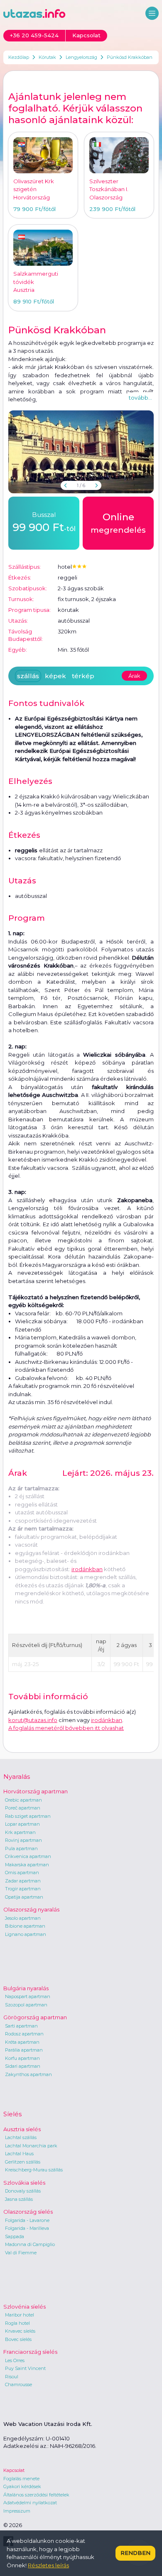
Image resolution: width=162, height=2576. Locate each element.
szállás (28, 676)
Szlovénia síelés (25, 2307)
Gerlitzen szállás (23, 2162)
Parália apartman (24, 2050)
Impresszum (17, 2511)
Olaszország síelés (28, 2212)
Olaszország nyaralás (31, 1909)
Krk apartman (20, 1832)
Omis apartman (22, 1873)
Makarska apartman (27, 1865)
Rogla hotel (17, 2323)
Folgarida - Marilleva (27, 2228)
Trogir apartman (23, 1889)
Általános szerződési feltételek (36, 2495)
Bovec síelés (18, 2339)
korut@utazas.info (33, 1720)
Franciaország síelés (30, 2352)
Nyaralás (17, 1777)
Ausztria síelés (22, 2129)
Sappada (15, 2236)
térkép (83, 676)
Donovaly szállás (23, 2191)
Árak (134, 676)
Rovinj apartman (23, 1840)
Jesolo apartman (23, 1918)
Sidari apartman (23, 2066)
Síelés (12, 2114)
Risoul (12, 2377)
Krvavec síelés (20, 2331)
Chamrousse (18, 2384)
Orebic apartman (23, 1800)
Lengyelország (81, 57)
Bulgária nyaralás (26, 1988)
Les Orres (15, 2360)
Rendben (135, 2553)
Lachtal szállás (21, 2137)
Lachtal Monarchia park (31, 2146)
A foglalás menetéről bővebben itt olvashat (66, 1728)
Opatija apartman (24, 1897)
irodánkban (87, 1569)
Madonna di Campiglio (30, 2244)
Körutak (47, 57)
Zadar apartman (23, 1881)
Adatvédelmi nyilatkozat (30, 2503)
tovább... (140, 398)
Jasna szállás (19, 2199)
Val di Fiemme (21, 2253)
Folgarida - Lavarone (27, 2220)
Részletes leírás (48, 2565)
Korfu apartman (22, 2058)
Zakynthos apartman (28, 2074)
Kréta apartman (22, 2042)
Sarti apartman (21, 2026)
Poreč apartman (23, 1808)
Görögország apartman (35, 2017)
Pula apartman (21, 1848)
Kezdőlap (19, 57)
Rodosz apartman (24, 2034)
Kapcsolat (14, 2470)
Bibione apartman (25, 1926)
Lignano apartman (26, 1934)
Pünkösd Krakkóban (130, 57)
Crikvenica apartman (28, 1856)
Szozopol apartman (26, 2005)
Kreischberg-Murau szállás (34, 2170)
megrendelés (118, 523)
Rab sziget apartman (28, 1816)
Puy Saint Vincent (25, 2368)
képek (55, 676)
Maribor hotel (20, 2315)
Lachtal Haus (19, 2154)
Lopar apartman (22, 1824)
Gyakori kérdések (22, 2486)
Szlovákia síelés (24, 2183)
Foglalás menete (21, 2479)
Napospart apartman (28, 1996)
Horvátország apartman (36, 1791)
